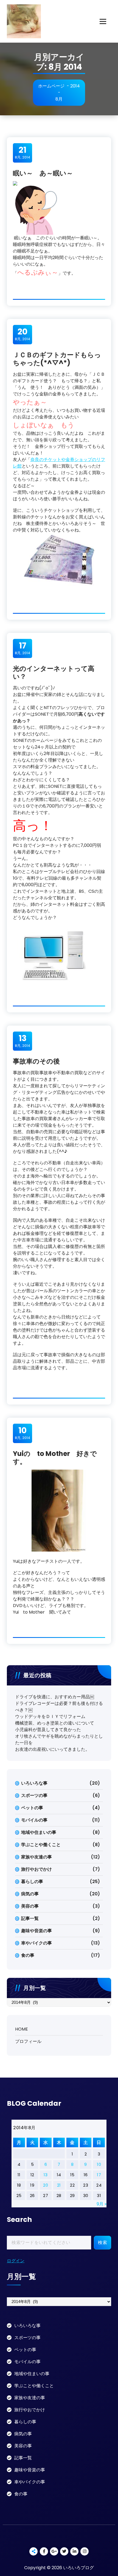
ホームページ (51, 86)
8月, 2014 (23, 152)
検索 (102, 2242)
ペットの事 (32, 1808)
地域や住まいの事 (39, 1832)
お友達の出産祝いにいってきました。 (52, 1749)
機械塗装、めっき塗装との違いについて (55, 1723)
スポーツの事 (34, 1795)
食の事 (28, 1955)
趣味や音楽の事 (36, 1931)
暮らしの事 (32, 1882)
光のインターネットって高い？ (54, 672)
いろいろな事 (34, 1783)
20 (46, 2185)
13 (46, 2175)
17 (99, 2175)
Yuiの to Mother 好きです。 (55, 1458)
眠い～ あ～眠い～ (43, 173)
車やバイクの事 (36, 1943)
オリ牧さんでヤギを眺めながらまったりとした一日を (59, 1739)
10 (99, 2164)
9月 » (102, 2204)
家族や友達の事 (36, 1857)
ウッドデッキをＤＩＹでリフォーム (50, 1716)
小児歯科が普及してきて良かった (48, 1730)
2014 (75, 86)
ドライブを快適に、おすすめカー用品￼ (55, 1697)
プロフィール (28, 2041)
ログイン (16, 2261)
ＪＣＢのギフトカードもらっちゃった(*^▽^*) (57, 359)
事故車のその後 (36, 1061)
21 (59, 2185)
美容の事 (30, 1906)
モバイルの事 (34, 1820)
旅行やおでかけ (36, 1869)
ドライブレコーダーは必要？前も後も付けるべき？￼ (59, 1707)
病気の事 (30, 1894)
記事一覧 (30, 1918)
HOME (22, 2029)
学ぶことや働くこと (41, 1845)
